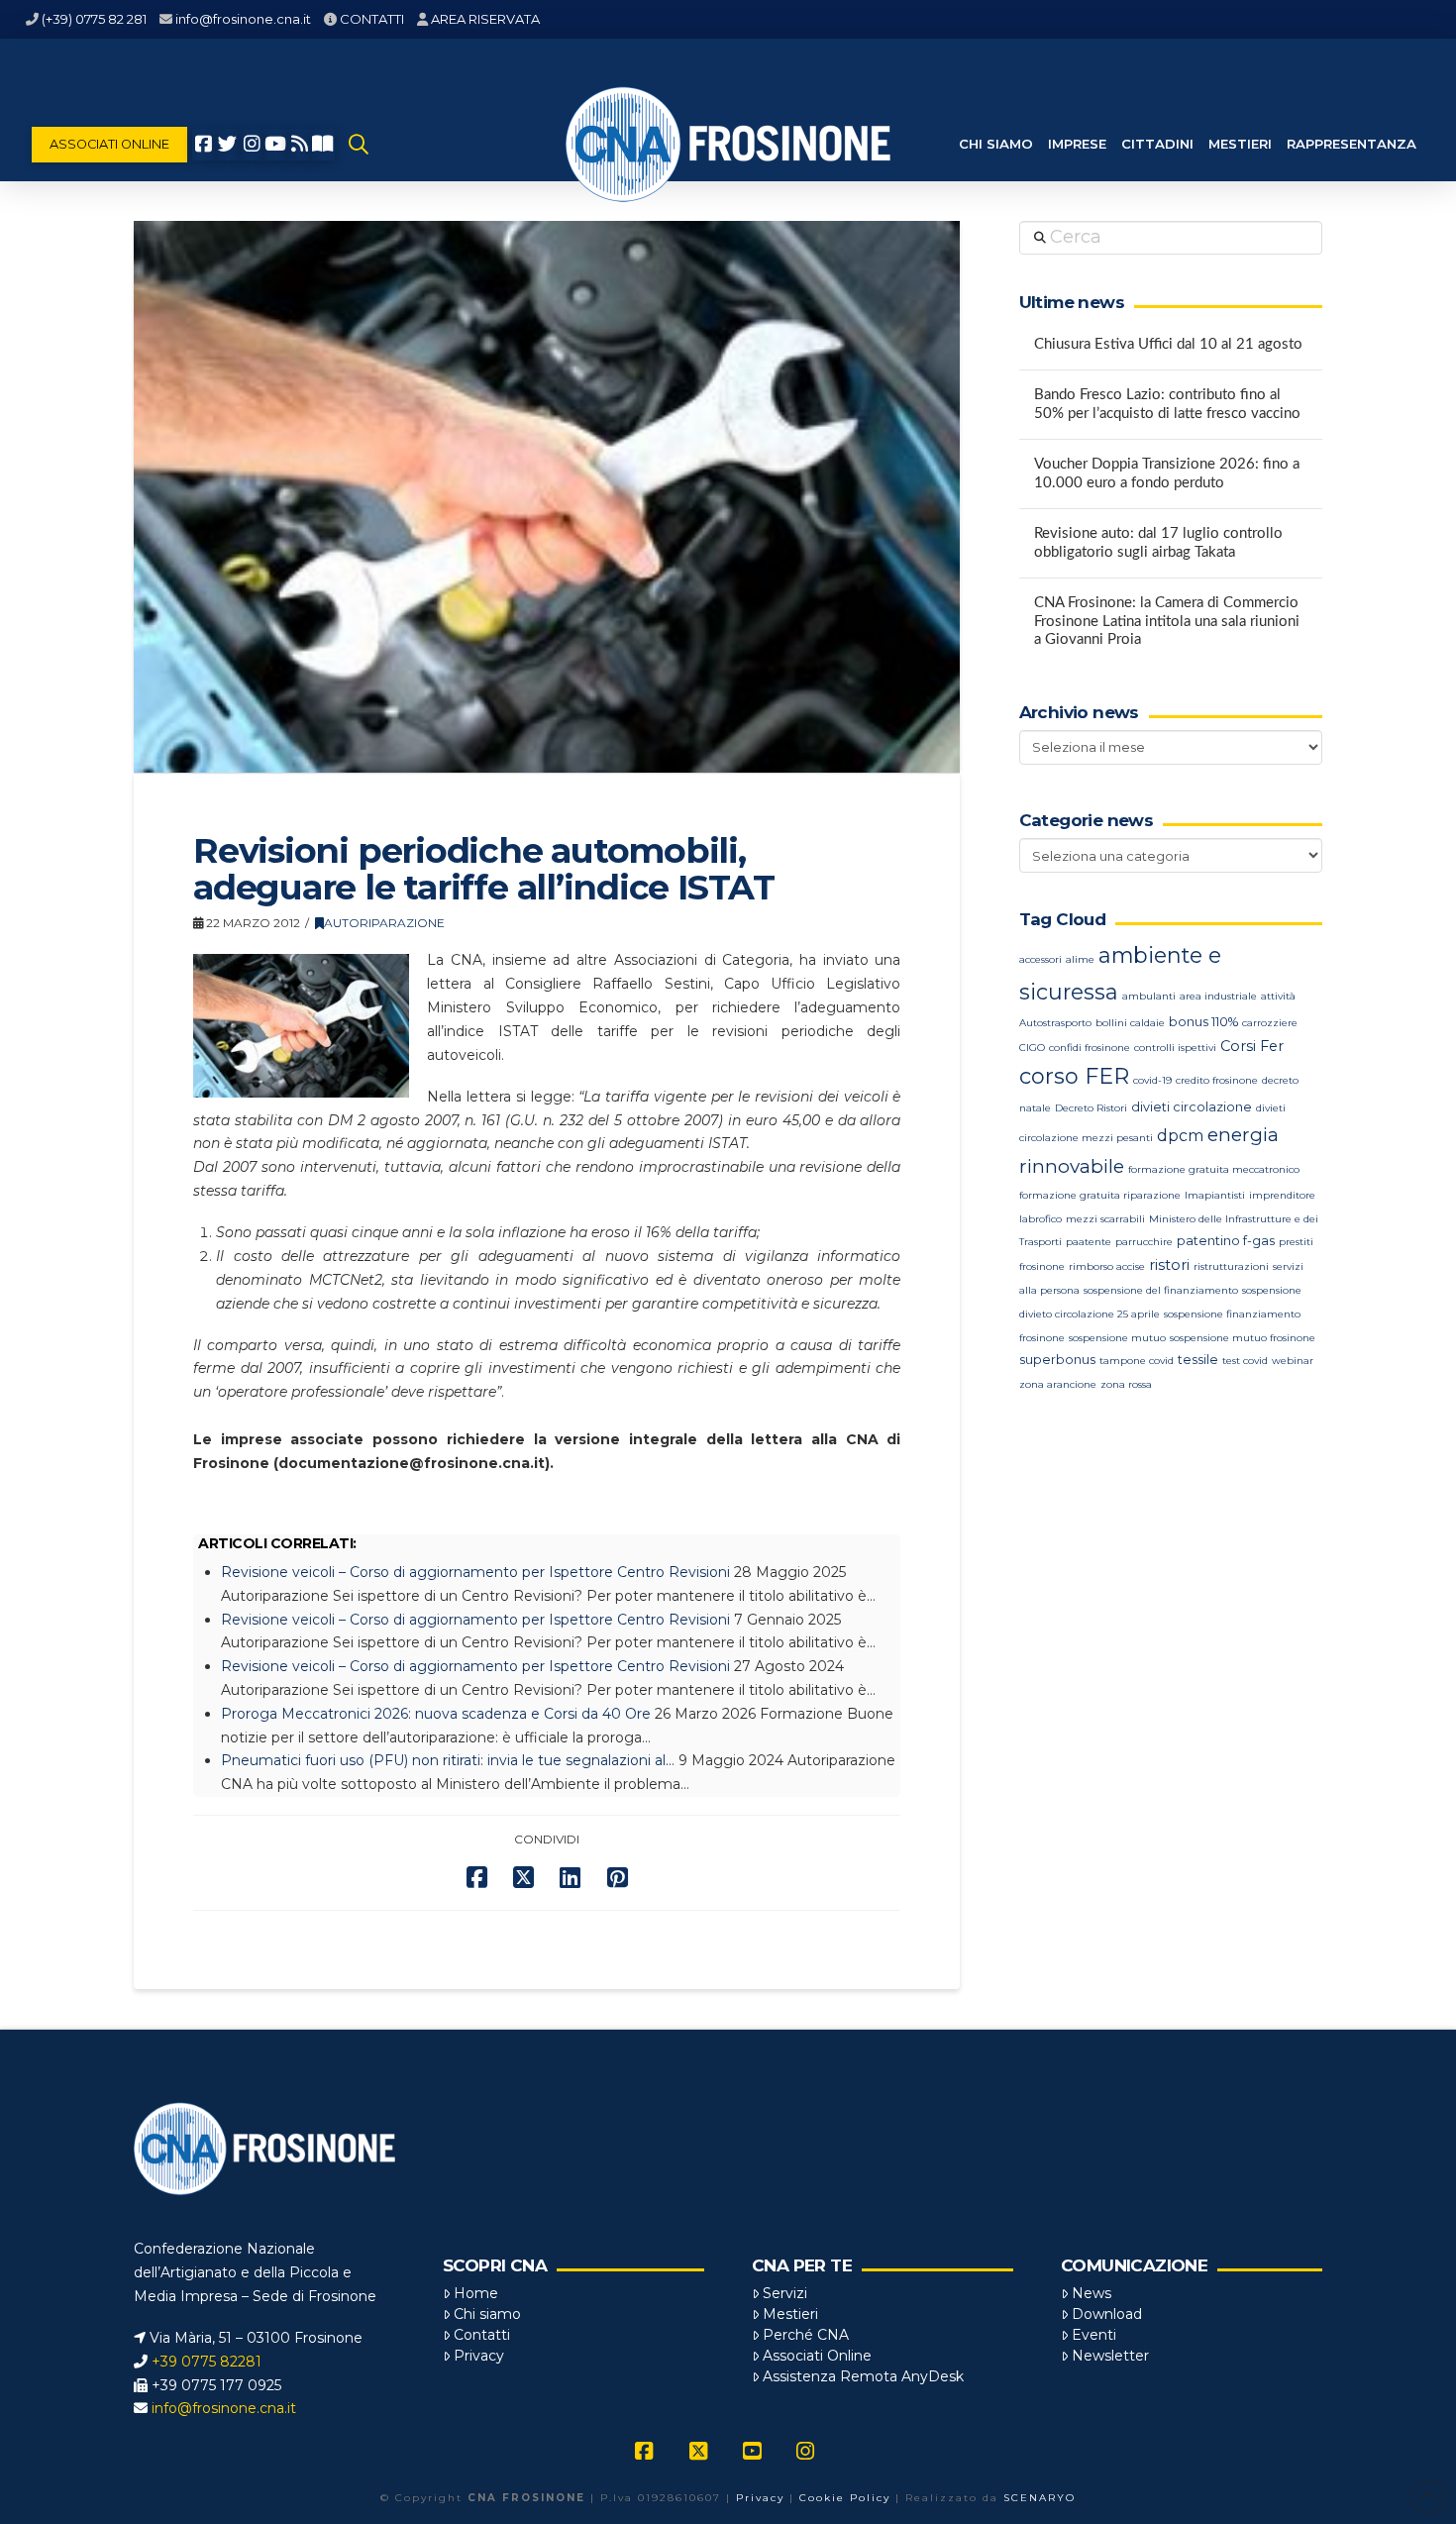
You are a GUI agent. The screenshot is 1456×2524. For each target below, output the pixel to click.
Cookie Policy (845, 2498)
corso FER (1074, 1076)
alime (1080, 959)
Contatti (482, 2335)
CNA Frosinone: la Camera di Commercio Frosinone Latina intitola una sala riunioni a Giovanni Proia (1167, 621)
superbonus (1057, 1360)
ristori (1169, 1265)
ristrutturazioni (1231, 1266)
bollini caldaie (1130, 1023)
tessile (1198, 1360)
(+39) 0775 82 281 (94, 19)
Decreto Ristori (1091, 1108)
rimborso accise (1107, 1266)
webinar (1293, 1361)
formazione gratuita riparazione (1100, 1195)
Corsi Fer (1252, 1046)
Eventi (1094, 2335)
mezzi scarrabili (1105, 1219)
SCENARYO (1040, 2498)
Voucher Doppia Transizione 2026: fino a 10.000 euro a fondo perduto (1167, 473)
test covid (1245, 1361)
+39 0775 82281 (207, 2362)
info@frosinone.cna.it (243, 19)
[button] (359, 145)
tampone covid (1137, 1361)
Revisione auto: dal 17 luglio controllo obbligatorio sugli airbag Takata (1158, 543)
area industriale (1218, 996)
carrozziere (1270, 1023)
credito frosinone (1217, 1080)
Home (476, 2293)
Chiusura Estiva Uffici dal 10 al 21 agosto (1168, 344)
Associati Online (817, 2356)
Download (1107, 2314)
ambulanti (1149, 996)
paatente (1089, 1242)
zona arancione (1058, 1384)
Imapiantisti (1215, 1195)
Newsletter (1110, 2356)
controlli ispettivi (1175, 1048)
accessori (1040, 959)
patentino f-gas (1226, 1241)
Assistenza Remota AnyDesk (863, 2376)
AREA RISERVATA (485, 19)
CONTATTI (372, 19)
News (1092, 2293)
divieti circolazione (1192, 1107)
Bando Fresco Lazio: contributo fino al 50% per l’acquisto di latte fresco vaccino (1167, 404)
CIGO (1032, 1048)
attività (1278, 996)
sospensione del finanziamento (1161, 1290)
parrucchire (1144, 1242)
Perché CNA (806, 2335)
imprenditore (1282, 1195)
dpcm (1180, 1136)
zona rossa (1126, 1384)
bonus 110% (1203, 1022)
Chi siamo (487, 2314)
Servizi (785, 2293)
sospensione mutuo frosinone (1243, 1338)
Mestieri (790, 2314)
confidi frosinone (1090, 1048)
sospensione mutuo (1117, 1338)
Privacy (479, 2356)
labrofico (1040, 1219)
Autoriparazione (384, 923)
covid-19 (1152, 1080)
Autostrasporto (1055, 1023)
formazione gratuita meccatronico (1214, 1169)
